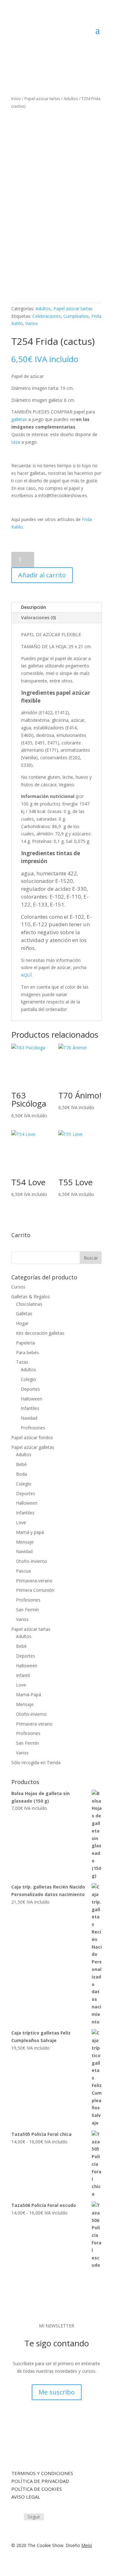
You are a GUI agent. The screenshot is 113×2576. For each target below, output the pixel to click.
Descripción (34, 607)
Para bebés (27, 1353)
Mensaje (25, 1542)
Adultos (71, 98)
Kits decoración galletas (40, 1333)
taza (16, 442)
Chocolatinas (29, 1304)
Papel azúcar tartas (42, 98)
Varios (32, 323)
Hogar (22, 1323)
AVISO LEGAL (26, 2497)
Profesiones (33, 1428)
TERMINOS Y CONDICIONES (42, 2473)
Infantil (23, 1675)
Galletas (24, 1313)
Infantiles (30, 1408)
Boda (22, 1474)
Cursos (18, 1287)
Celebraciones (47, 316)
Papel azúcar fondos (32, 1437)
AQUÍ (26, 975)
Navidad (29, 1418)
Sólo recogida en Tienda (36, 1762)
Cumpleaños (76, 316)
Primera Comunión (35, 1590)
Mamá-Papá (29, 1695)
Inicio (16, 98)
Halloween (31, 1399)
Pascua (23, 1571)
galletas (19, 419)
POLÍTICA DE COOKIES (37, 2489)
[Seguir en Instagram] (16, 2517)
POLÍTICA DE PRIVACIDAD (40, 2481)
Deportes (30, 1389)
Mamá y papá (30, 1532)
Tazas (22, 1362)
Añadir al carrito (42, 575)
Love (21, 1522)
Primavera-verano (34, 1581)
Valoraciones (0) (38, 617)
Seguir (34, 2517)
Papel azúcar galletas (33, 1447)
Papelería (25, 1343)
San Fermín (27, 1610)
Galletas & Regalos (31, 1296)
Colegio (28, 1379)
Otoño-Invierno (32, 1561)
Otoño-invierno (31, 1714)
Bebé (21, 1464)
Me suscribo (57, 2392)
